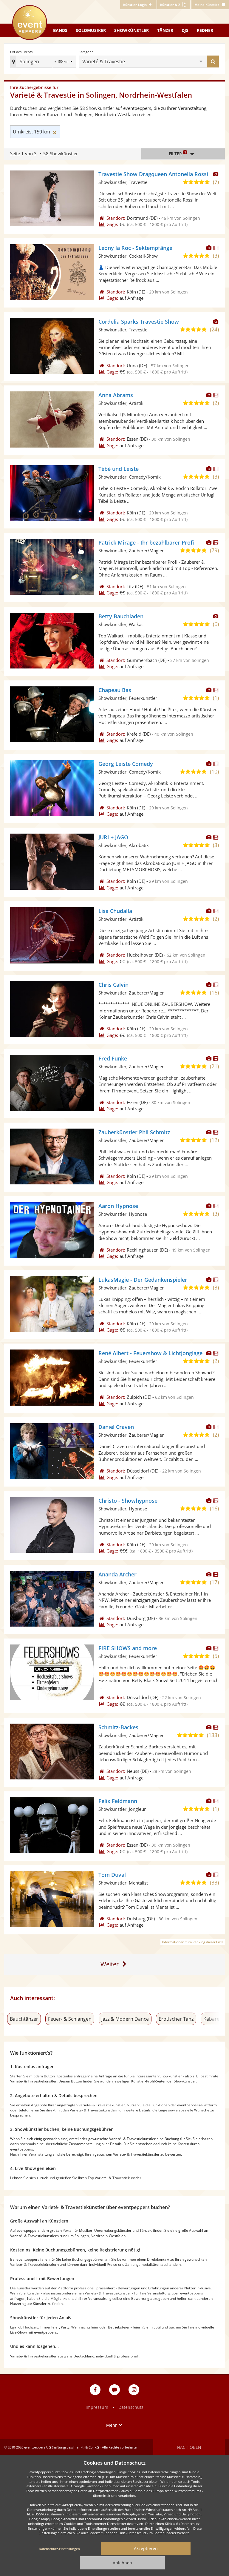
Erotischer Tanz (176, 2019)
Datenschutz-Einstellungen (59, 2549)
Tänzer (165, 30)
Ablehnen (122, 2563)
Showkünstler (131, 30)
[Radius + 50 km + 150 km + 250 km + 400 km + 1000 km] (64, 62)
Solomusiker (91, 30)
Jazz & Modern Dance (125, 2019)
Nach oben (189, 2447)
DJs (185, 30)
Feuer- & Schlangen (70, 2019)
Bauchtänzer (24, 2019)
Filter (177, 153)
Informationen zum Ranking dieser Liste (193, 1942)
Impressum (97, 2407)
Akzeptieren (146, 2548)
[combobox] (163, 62)
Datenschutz (131, 2407)
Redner (205, 30)
